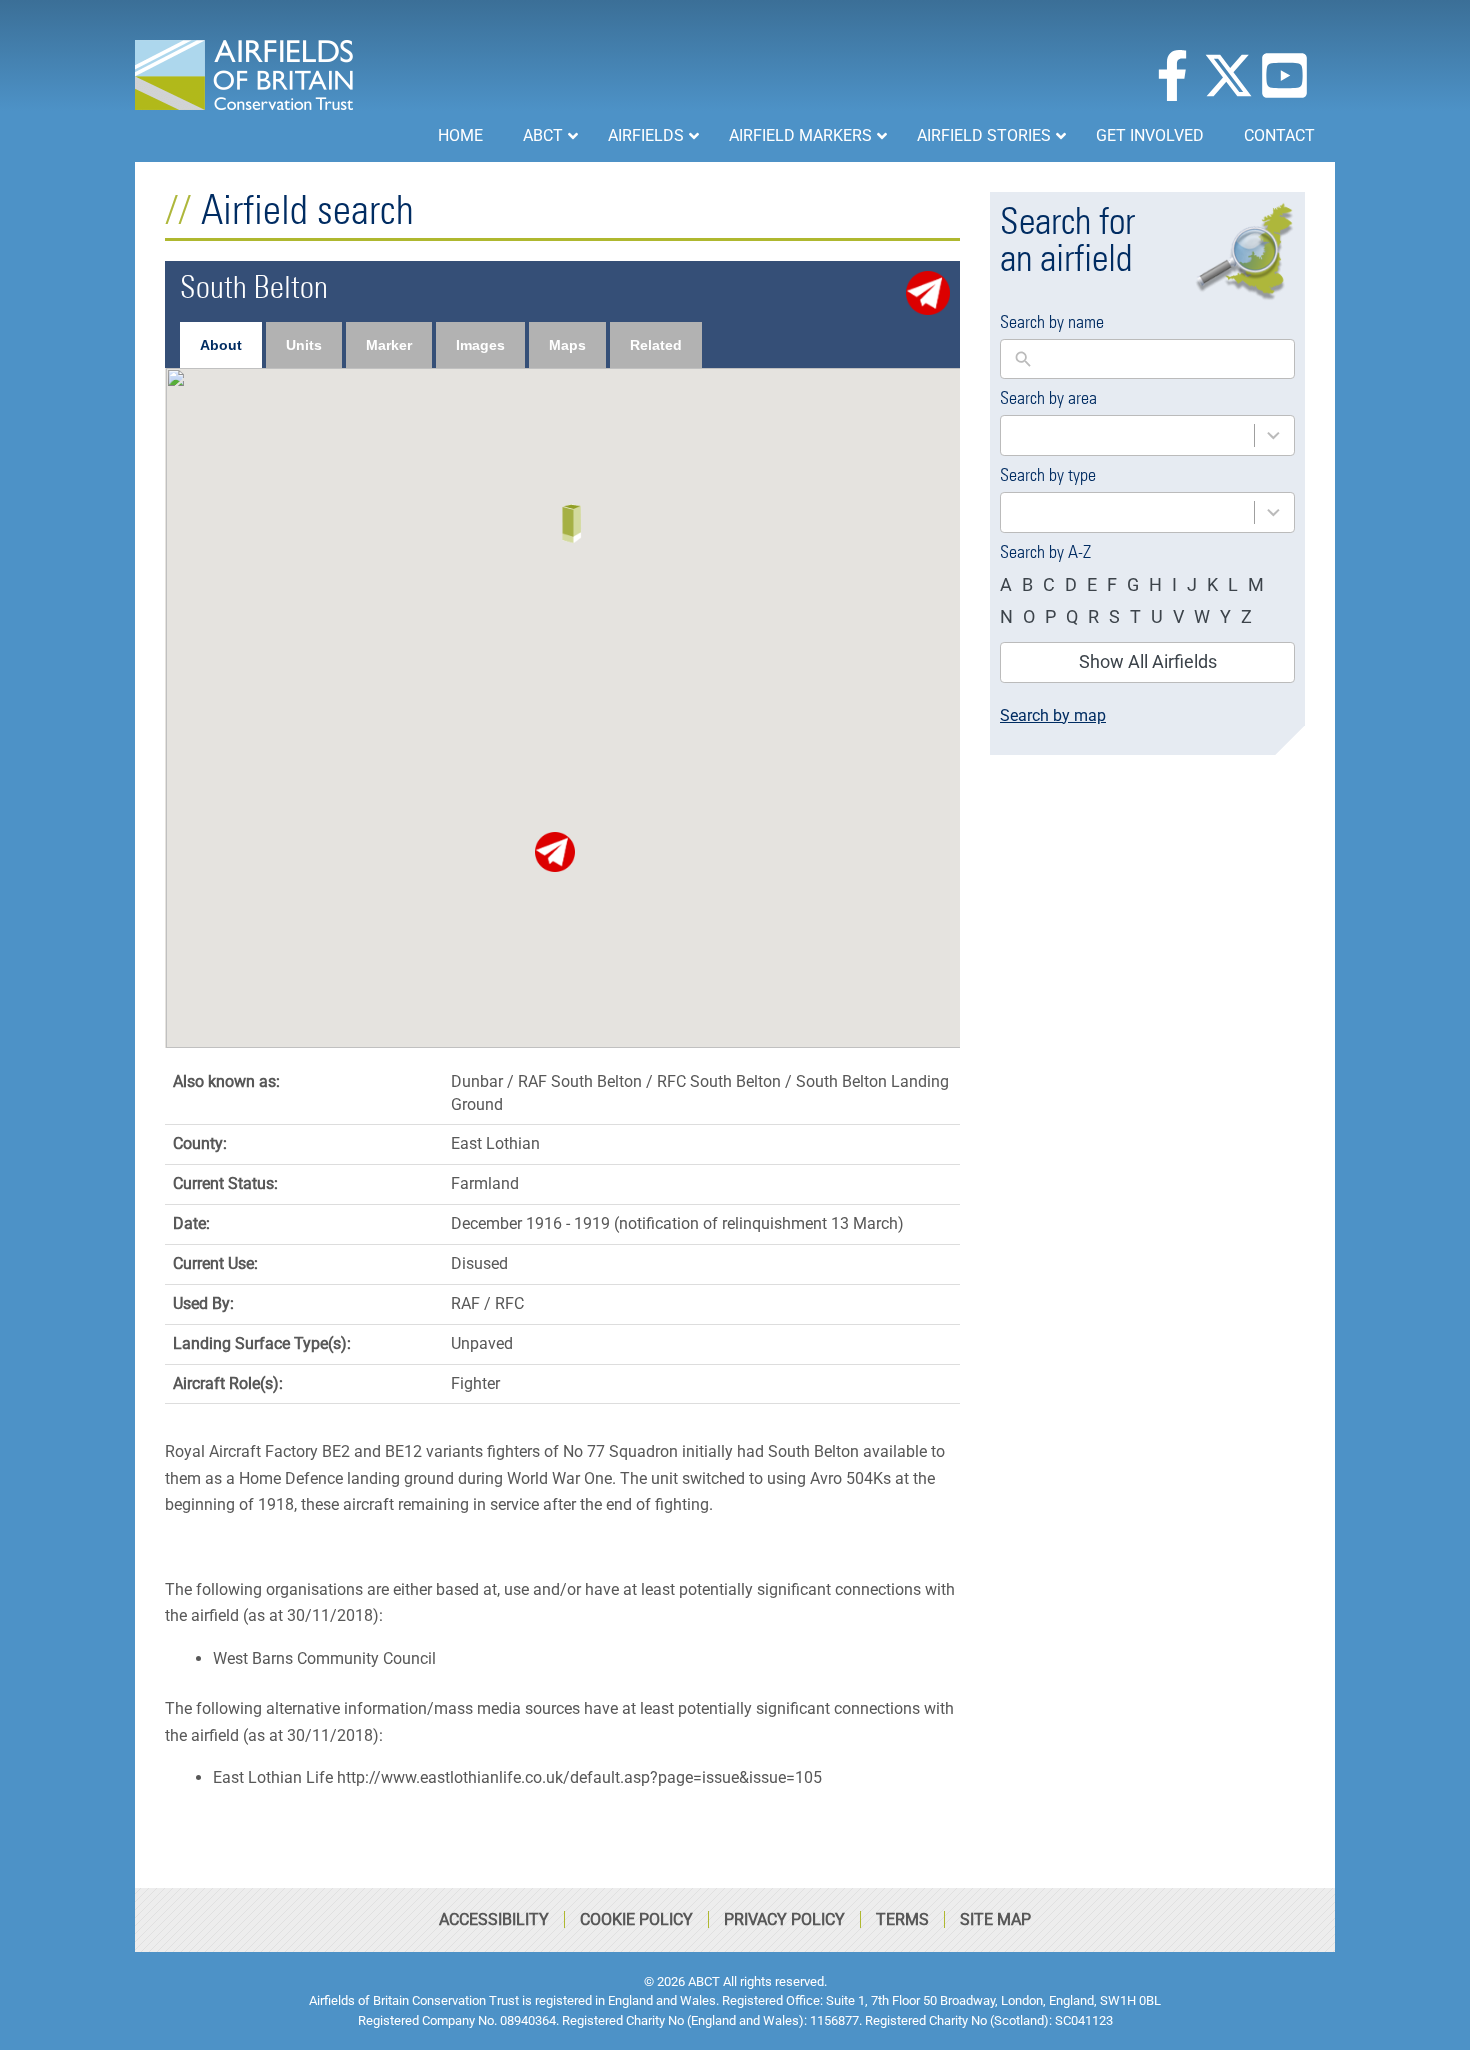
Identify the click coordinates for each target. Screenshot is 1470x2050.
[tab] (221, 345)
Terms (902, 1919)
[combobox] (1147, 435)
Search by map (1053, 715)
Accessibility (494, 1919)
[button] (555, 852)
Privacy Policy (784, 1919)
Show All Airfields (1148, 661)
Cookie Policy (636, 1919)
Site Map (995, 1919)
